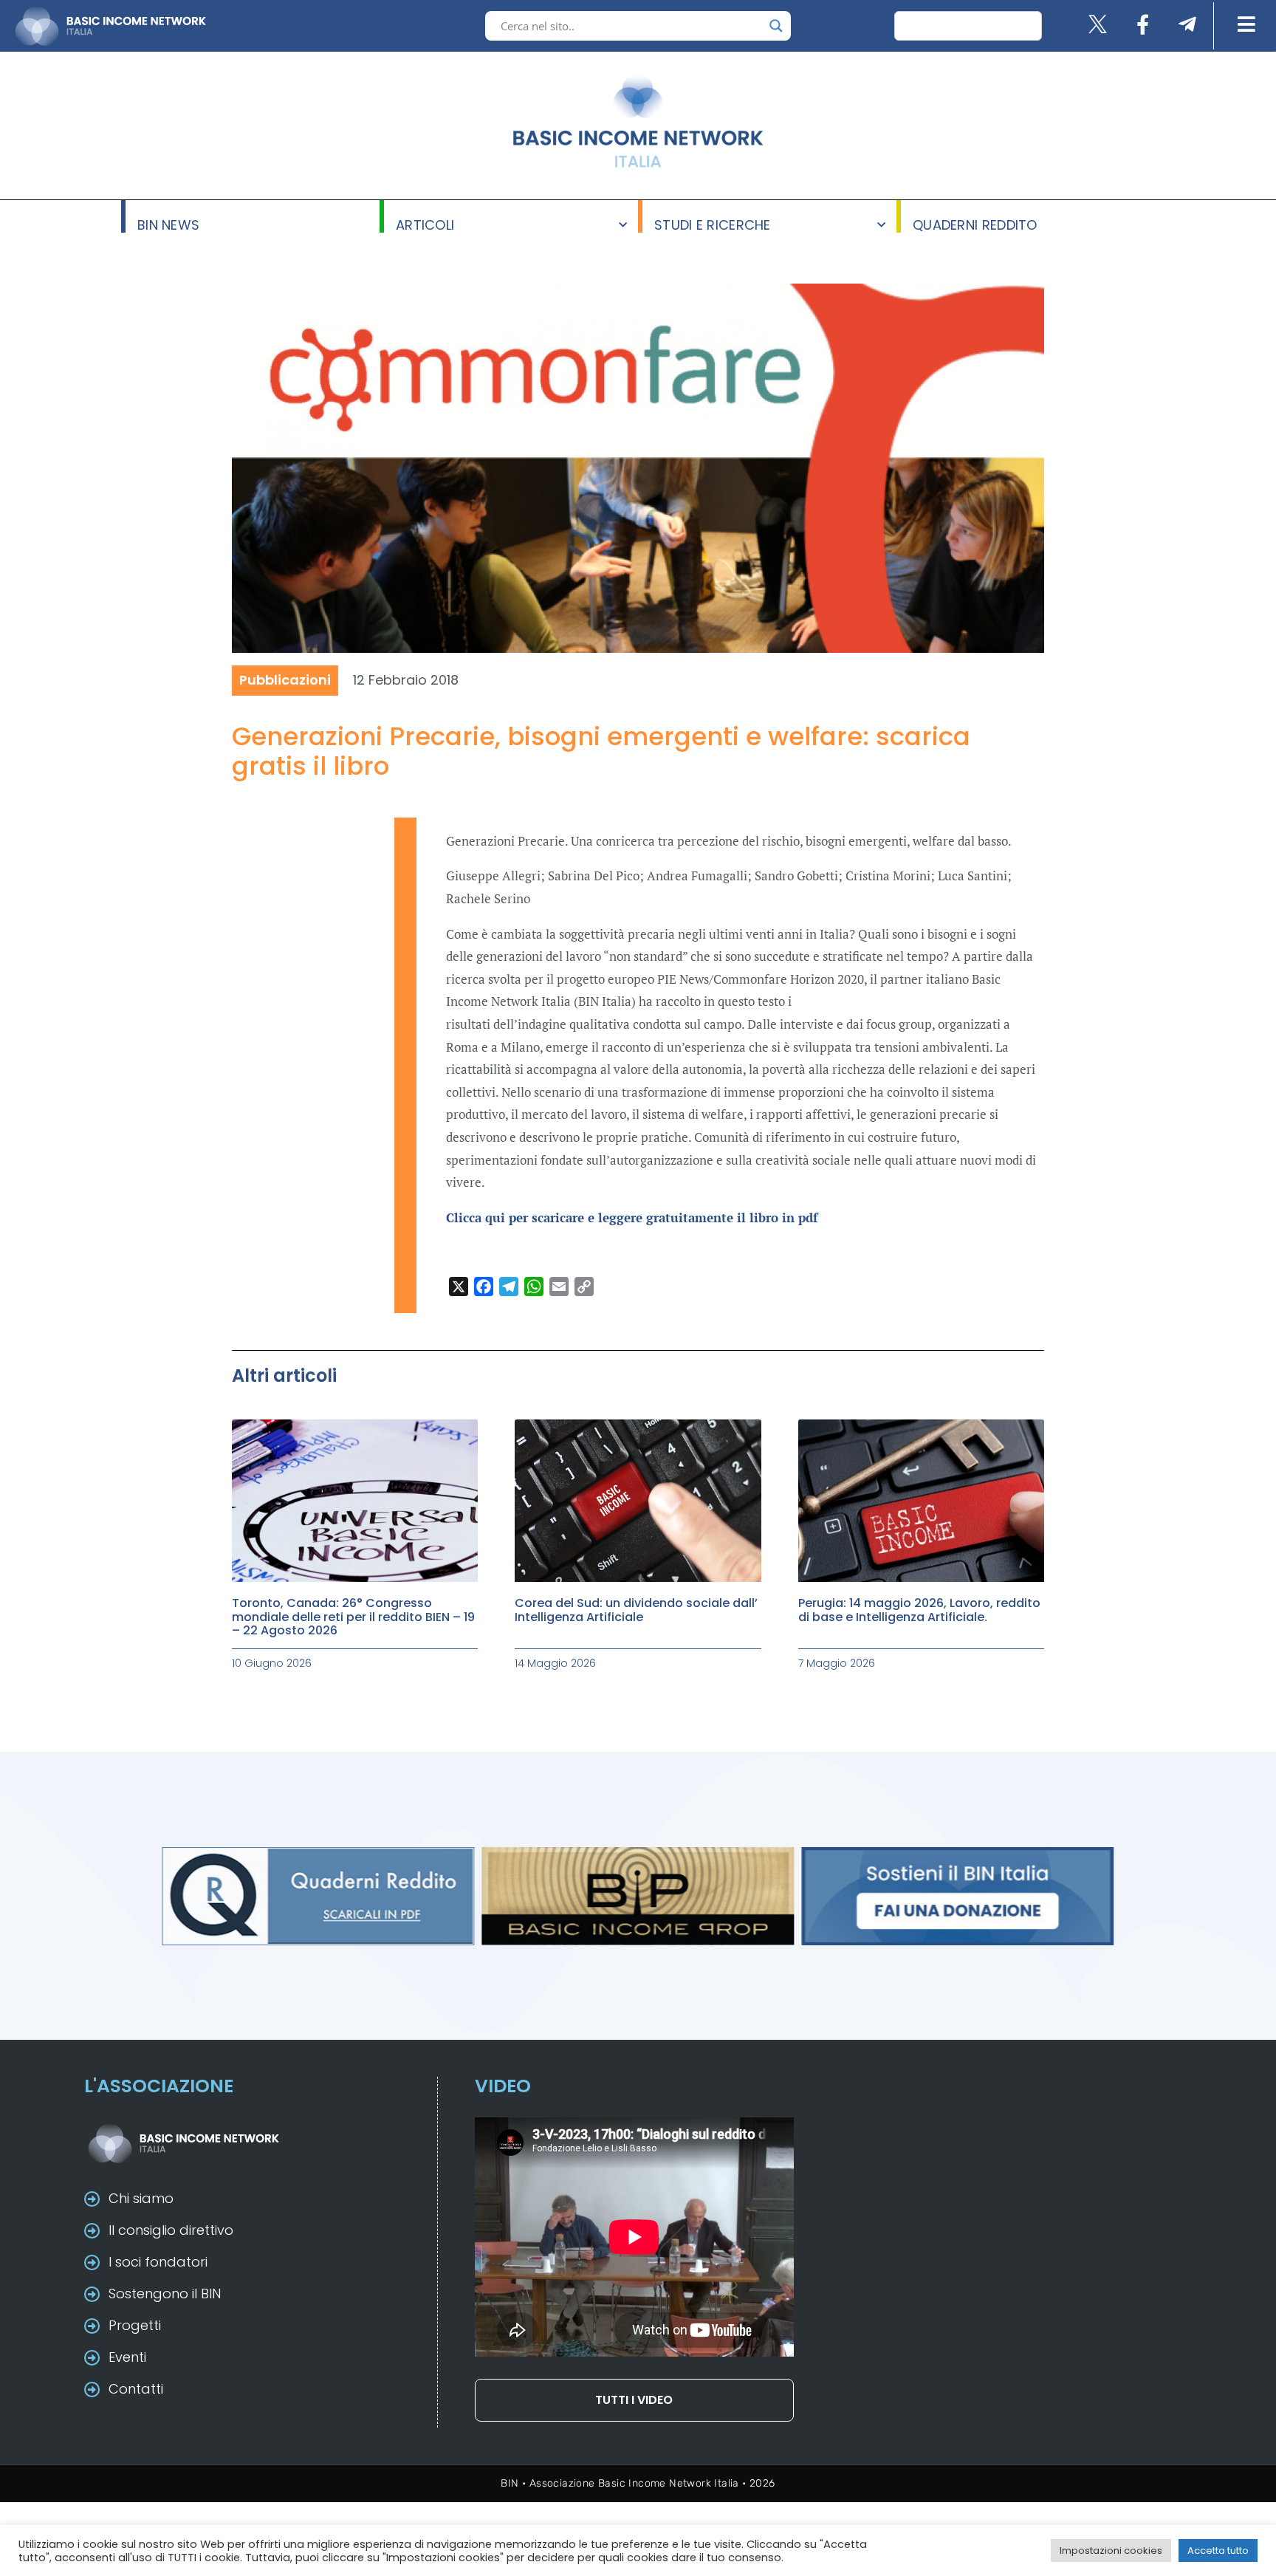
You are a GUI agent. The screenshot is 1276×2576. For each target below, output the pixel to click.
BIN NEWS (168, 224)
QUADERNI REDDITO (975, 224)
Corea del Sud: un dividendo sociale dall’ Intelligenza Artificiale (636, 1610)
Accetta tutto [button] (1218, 2551)
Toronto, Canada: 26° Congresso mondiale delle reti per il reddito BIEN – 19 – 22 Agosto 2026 (353, 1617)
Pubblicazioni (285, 680)
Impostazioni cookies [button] (1111, 2551)
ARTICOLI (425, 224)
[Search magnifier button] (776, 26)
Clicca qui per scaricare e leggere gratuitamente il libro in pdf (632, 1217)
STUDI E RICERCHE (713, 224)
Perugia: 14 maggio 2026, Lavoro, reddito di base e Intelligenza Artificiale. (919, 1610)
